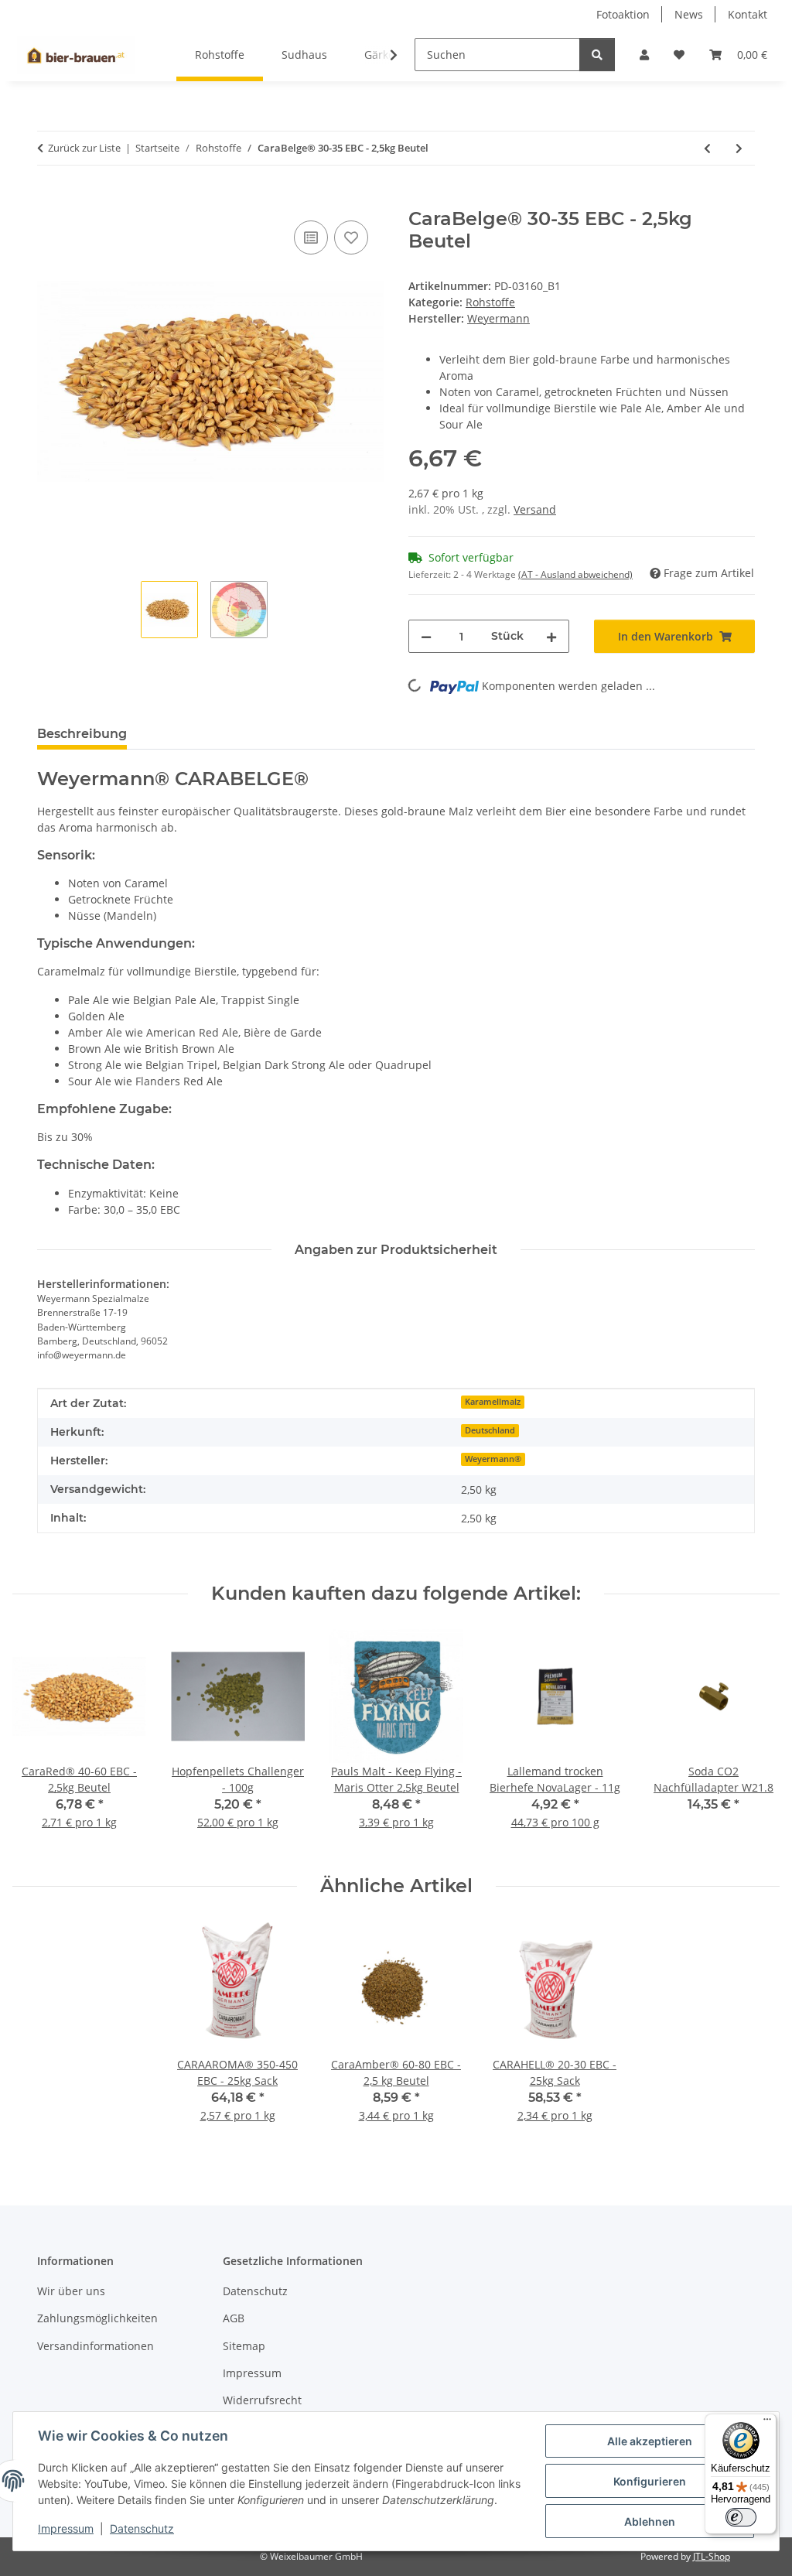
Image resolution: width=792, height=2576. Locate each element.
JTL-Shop (712, 2556)
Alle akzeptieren (650, 2441)
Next (754, 1740)
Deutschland (490, 1430)
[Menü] (767, 2423)
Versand (535, 509)
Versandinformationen (96, 2346)
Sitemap (244, 2346)
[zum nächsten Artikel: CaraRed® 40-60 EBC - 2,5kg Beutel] (739, 148)
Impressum (66, 2528)
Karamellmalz (493, 1402)
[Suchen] (597, 55)
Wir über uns (71, 2291)
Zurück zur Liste (84, 148)
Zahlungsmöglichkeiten (97, 2318)
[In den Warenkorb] (49, 200)
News (689, 14)
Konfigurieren (650, 2481)
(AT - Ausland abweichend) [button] (575, 574)
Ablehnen (650, 2521)
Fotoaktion (623, 14)
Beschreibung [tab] (82, 734)
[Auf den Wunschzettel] (351, 237)
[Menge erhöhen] (551, 636)
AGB (234, 2318)
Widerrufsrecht (262, 2400)
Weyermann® (493, 1459)
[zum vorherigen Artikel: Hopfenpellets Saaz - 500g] (707, 148)
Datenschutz (142, 2528)
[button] (644, 55)
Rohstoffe (490, 302)
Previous (38, 1740)
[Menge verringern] (426, 636)
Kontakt (748, 14)
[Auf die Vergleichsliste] (311, 237)
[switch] (741, 2517)
